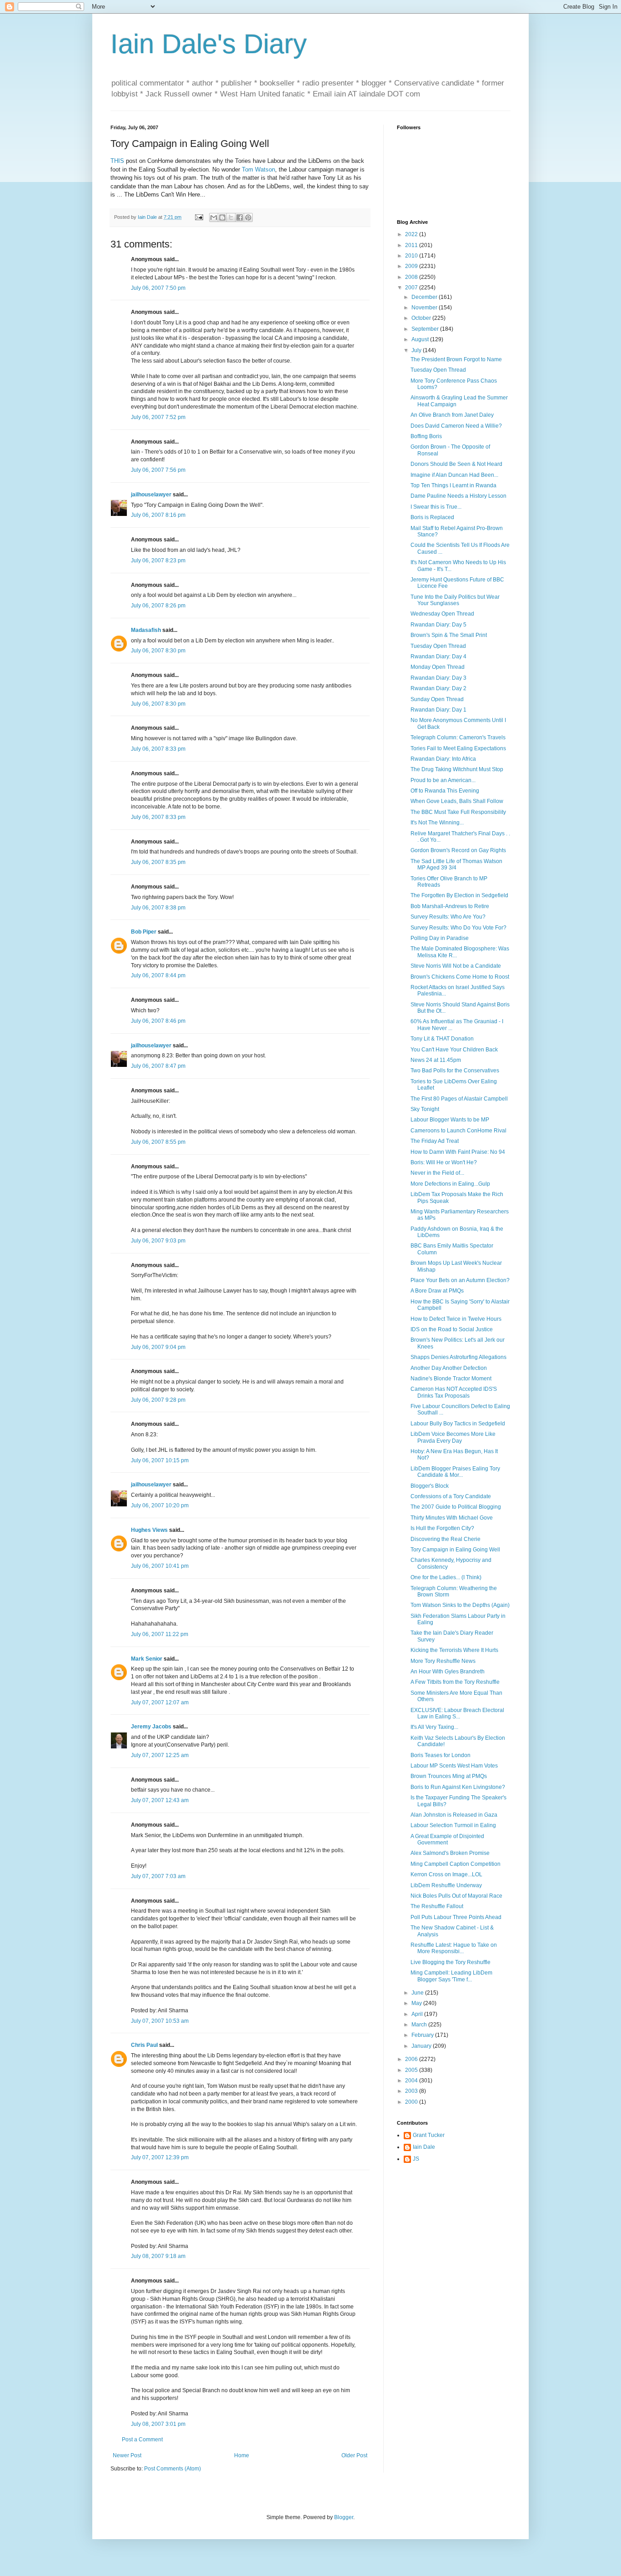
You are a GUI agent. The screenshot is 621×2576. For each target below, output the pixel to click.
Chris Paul (144, 2045)
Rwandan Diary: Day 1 (438, 710)
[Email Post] (199, 217)
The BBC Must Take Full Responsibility (458, 812)
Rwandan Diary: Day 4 (438, 657)
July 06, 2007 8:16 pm (158, 515)
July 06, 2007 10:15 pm (160, 1460)
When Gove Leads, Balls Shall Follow (457, 801)
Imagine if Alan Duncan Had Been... (454, 475)
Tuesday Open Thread (438, 370)
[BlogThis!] (222, 217)
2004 (412, 2081)
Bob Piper (144, 932)
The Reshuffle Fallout (437, 1906)
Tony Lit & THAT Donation (442, 1039)
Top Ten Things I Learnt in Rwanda (453, 485)
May (417, 2003)
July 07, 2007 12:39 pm (160, 2157)
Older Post (354, 2455)
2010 (412, 256)
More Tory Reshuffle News (443, 1661)
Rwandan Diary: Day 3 (438, 678)
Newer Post (127, 2455)
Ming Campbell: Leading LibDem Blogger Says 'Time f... (451, 1976)
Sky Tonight (425, 1109)
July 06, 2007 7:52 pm (158, 417)
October (422, 318)
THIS (117, 161)
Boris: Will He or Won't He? (444, 1162)
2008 (412, 277)
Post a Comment (142, 2440)
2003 (412, 2091)
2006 (412, 2059)
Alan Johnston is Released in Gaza (454, 1815)
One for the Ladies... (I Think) (446, 1577)
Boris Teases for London (441, 1755)
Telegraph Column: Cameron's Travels (458, 737)
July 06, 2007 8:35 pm (158, 862)
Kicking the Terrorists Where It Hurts (454, 1650)
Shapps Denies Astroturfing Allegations (458, 1357)
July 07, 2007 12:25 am (160, 1755)
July (417, 350)
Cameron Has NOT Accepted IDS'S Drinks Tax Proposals (454, 1392)
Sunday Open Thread (437, 699)
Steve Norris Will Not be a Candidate (456, 966)
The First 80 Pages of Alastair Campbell (459, 1099)
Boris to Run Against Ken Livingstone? (458, 1787)
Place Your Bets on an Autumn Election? (460, 1280)
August (421, 339)
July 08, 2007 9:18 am (158, 2256)
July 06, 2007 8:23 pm (158, 561)
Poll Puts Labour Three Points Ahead (456, 1917)
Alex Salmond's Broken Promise (450, 1853)
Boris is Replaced (432, 517)
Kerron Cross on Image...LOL (446, 1874)
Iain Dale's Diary (209, 44)
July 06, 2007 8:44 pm (158, 975)
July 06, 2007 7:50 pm (158, 288)
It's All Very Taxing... (434, 1727)
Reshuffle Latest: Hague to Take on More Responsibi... (454, 1948)
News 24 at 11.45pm (436, 1060)
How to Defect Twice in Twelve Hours (456, 1319)
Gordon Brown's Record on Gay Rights (458, 850)
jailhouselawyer (151, 495)
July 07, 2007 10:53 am (160, 2021)
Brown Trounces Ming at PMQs (449, 1776)
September (426, 329)
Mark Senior (147, 1659)
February (423, 2035)
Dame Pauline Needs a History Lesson (458, 496)
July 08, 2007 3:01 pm (158, 2424)
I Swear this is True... (436, 507)
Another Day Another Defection (449, 1368)
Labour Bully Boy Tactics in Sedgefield (458, 1424)
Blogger (344, 2517)
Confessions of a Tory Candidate (451, 1496)
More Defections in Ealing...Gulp (450, 1184)
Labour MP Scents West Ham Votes (454, 1766)
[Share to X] (231, 217)
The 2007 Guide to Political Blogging (456, 1507)
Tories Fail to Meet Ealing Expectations (458, 748)
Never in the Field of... (437, 1173)
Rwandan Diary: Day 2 (438, 688)
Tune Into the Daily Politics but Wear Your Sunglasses (455, 600)
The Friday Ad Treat (435, 1141)
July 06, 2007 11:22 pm (160, 1634)
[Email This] (214, 217)
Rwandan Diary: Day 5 (438, 625)
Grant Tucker (429, 2135)
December (425, 297)
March (420, 2025)
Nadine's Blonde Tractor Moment (451, 1379)
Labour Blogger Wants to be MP (450, 1120)
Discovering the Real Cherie (446, 1539)
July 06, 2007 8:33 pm (158, 749)
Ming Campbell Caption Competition (456, 1864)
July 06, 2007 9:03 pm (158, 1241)
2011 (412, 245)
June (418, 1993)
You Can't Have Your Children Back (454, 1050)
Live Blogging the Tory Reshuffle (451, 1962)
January (422, 2046)
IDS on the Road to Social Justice (452, 1329)
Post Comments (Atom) (173, 2469)
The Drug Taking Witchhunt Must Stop (457, 769)
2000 (412, 2102)
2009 (412, 266)
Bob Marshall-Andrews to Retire (450, 906)
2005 (412, 2070)
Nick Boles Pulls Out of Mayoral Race (456, 1896)
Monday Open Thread (438, 667)
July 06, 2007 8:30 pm (158, 651)
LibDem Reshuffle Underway (446, 1885)
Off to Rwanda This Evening (445, 791)
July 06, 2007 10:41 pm (160, 1566)
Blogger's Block (430, 1486)
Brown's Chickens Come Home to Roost (460, 977)
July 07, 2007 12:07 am (160, 1702)
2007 (412, 288)
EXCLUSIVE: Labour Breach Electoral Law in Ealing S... (457, 1713)
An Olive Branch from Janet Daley (452, 415)
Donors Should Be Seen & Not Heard (456, 464)
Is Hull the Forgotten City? (442, 1528)
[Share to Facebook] (240, 217)
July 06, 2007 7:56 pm (158, 470)
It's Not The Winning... (437, 823)
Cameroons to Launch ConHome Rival (458, 1131)
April (418, 2014)
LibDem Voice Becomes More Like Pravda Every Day (453, 1437)
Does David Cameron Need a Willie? (456, 426)
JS (416, 2159)
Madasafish (146, 630)
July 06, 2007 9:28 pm (158, 1400)
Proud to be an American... (443, 780)
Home (242, 2455)
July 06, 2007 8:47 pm (158, 1066)
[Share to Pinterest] (248, 217)
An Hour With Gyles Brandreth (448, 1672)
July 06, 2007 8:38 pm (158, 908)
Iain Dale (424, 2147)
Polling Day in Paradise (440, 938)
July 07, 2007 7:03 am (158, 1876)
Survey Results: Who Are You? (448, 917)
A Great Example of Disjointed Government (447, 1839)
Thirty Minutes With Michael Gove (452, 1518)
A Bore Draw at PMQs (437, 1291)
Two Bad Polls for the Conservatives (455, 1071)
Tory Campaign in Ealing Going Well (455, 1550)
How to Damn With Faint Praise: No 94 (458, 1152)
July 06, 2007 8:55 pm (158, 1142)
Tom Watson (258, 169)
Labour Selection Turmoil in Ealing (453, 1825)
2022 (412, 234)
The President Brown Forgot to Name (456, 359)
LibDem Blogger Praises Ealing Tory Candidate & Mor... (455, 1472)
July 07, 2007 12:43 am (160, 1800)
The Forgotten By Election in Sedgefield (459, 895)
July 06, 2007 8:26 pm (158, 606)
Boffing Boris (426, 436)
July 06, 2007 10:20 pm (160, 1505)
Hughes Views (149, 1530)
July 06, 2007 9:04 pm (158, 1347)
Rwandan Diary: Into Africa (443, 759)
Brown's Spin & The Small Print (449, 635)
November (425, 308)
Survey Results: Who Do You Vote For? (458, 928)
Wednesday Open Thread (442, 614)
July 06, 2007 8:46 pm (158, 1021)
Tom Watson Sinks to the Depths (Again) (460, 1605)
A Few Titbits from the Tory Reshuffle (455, 1682)
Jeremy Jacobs (151, 1727)
